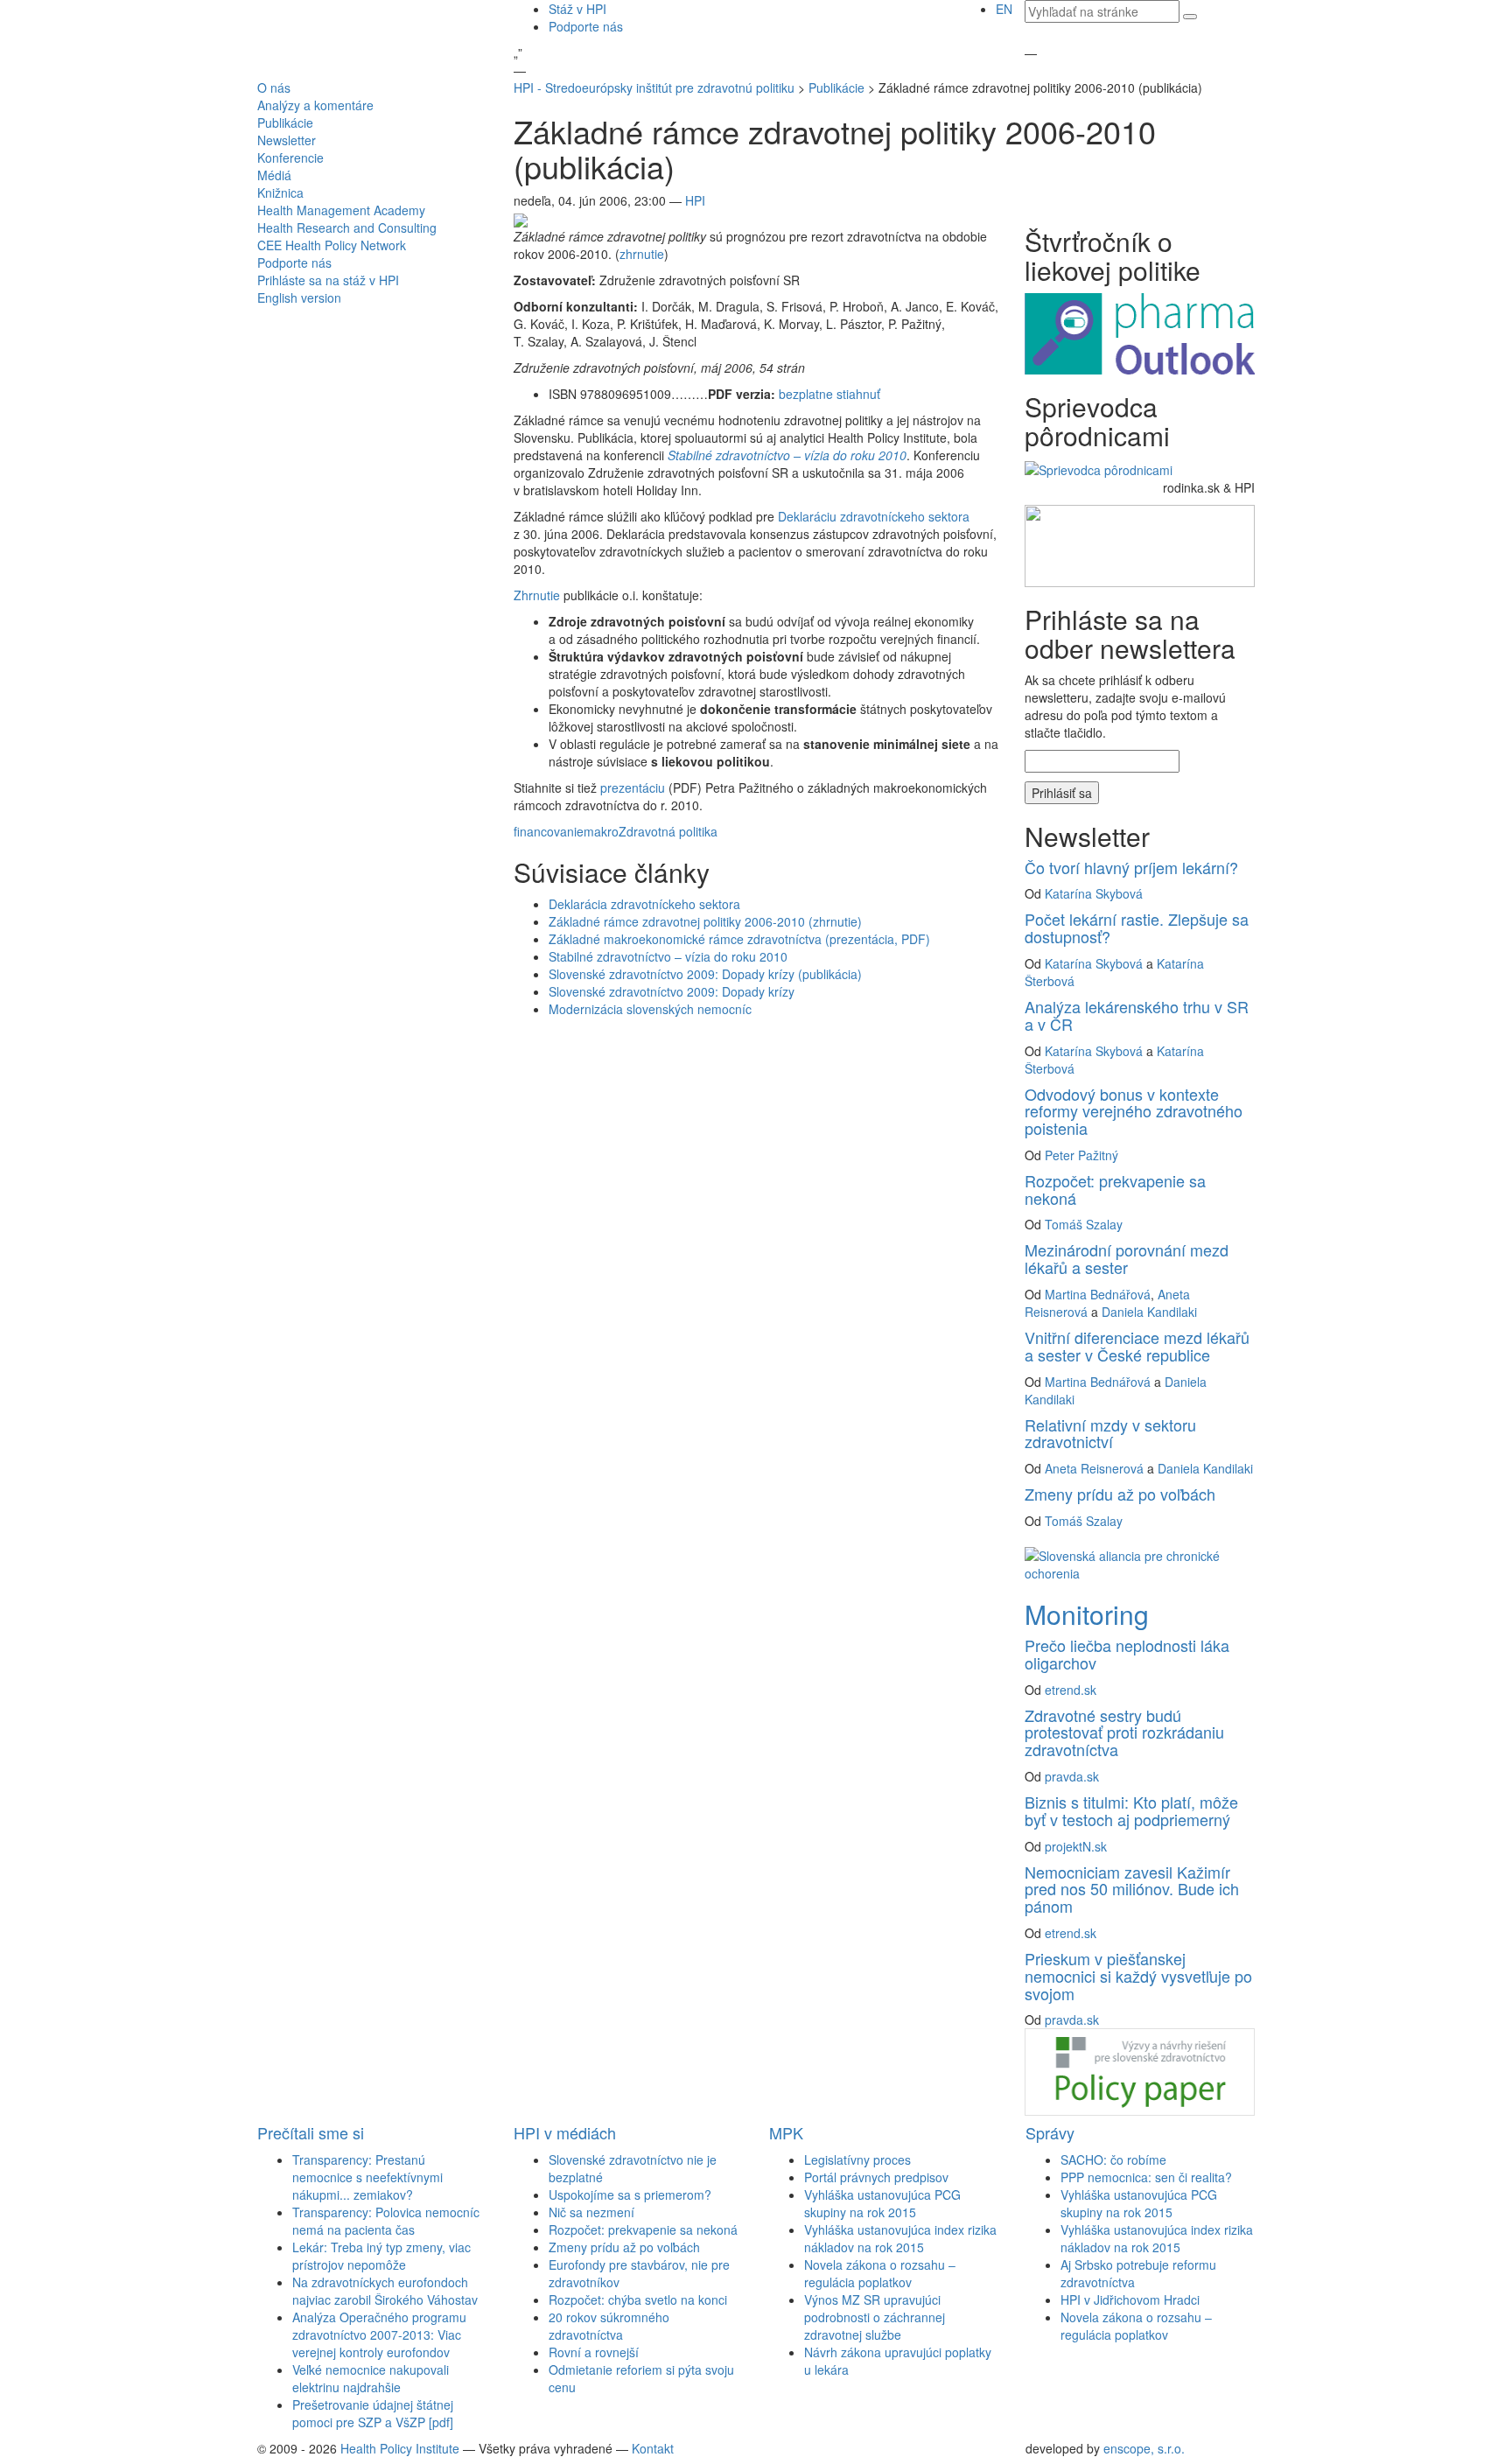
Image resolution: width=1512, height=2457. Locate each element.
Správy (1050, 2132)
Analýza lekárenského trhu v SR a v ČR (1137, 1015)
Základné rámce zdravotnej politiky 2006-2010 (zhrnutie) (705, 921)
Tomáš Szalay (1084, 1224)
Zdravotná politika (668, 831)
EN (1004, 9)
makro (601, 831)
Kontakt (653, 2448)
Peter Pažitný (1081, 1155)
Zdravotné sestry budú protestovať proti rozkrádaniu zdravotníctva (1124, 1732)
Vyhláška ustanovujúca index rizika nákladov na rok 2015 (900, 2238)
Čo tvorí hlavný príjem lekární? (1131, 867)
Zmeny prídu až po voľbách (1120, 1494)
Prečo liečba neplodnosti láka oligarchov (1127, 1654)
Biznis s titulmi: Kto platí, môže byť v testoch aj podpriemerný (1131, 1810)
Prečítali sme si (311, 2132)
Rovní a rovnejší (594, 2352)
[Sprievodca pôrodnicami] (1099, 467)
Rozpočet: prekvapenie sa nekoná (1115, 1189)
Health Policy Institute (400, 2448)
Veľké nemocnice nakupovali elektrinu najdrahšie (371, 2378)
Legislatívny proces (857, 2159)
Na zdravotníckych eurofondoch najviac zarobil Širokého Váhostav (385, 2291)
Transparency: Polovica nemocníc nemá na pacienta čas (386, 2221)
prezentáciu (633, 787)
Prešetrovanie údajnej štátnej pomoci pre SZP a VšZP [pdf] (373, 2413)
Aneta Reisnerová (1094, 1468)
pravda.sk (1072, 1776)
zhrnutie (642, 254)
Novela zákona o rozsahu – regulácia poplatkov (880, 2273)
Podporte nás (586, 26)
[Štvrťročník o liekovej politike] (1139, 332)
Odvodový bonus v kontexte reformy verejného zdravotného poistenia (1134, 1111)
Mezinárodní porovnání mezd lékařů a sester (1127, 1258)
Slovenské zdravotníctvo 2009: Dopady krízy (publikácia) (705, 974)
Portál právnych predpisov (876, 2177)
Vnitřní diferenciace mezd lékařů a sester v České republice (1137, 1346)
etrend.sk (1071, 1690)
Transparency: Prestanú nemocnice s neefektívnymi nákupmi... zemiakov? (367, 2177)
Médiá (274, 175)
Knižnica (280, 192)
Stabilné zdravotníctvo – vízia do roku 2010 (668, 956)
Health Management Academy (341, 210)
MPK (786, 2132)
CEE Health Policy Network (332, 245)
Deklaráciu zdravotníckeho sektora (874, 516)
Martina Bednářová (1098, 1294)
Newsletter (287, 140)
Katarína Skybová (1094, 893)
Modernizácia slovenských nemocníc (650, 1009)
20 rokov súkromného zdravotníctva (609, 2326)
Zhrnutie (537, 595)
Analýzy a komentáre (315, 105)
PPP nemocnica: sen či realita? (1146, 2177)
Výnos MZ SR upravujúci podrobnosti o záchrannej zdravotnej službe (875, 2317)
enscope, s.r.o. (1144, 2448)
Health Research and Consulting (347, 227)
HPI (695, 200)
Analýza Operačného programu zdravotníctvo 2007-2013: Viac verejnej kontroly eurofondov (379, 2334)
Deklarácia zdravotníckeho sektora (644, 904)
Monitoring (1087, 1614)
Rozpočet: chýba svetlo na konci (638, 2299)
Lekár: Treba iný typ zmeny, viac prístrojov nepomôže (381, 2256)
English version (299, 297)
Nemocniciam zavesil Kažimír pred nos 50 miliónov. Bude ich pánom (1132, 1889)
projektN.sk (1076, 1846)
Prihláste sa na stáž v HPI (328, 280)
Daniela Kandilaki (1149, 1312)
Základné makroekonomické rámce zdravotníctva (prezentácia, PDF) (739, 939)
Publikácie (285, 122)
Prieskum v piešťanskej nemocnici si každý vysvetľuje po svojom (1138, 1976)
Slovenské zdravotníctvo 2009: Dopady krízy (672, 991)
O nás (274, 87)
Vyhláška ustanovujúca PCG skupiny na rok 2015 (882, 2203)
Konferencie (290, 157)
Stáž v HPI (577, 9)
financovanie (549, 831)
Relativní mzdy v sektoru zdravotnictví (1110, 1433)
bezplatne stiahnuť (829, 394)
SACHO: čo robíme (1113, 2159)
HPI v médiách (565, 2132)
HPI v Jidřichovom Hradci (1130, 2299)
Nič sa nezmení (591, 2212)
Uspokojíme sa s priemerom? (630, 2194)
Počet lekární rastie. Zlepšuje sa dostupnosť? (1137, 927)
